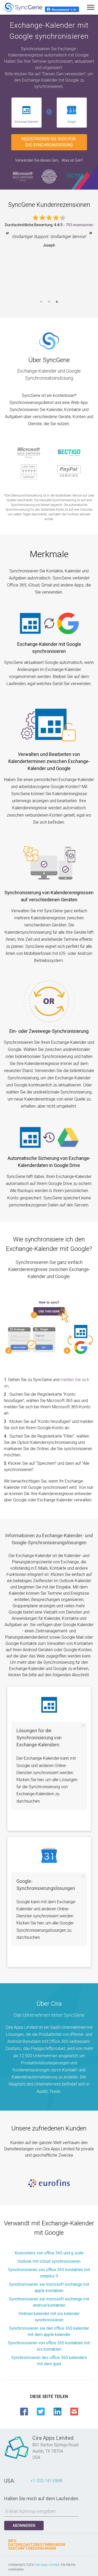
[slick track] (49, 2183)
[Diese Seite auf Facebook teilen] (24, 2412)
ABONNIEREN (24, 2526)
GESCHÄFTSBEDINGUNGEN (32, 2548)
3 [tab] (57, 305)
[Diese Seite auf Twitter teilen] (41, 2412)
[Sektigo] (75, 176)
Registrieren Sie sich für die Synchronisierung (49, 142)
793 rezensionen (79, 225)
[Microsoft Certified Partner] (23, 176)
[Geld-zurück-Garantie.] (49, 176)
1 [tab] (41, 305)
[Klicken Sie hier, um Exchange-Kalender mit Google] (49, 113)
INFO (12, 2541)
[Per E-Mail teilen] (74, 2412)
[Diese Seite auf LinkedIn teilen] (57, 2412)
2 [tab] (49, 305)
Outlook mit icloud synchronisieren (49, 2261)
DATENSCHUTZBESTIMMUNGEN (37, 2545)
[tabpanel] (49, 262)
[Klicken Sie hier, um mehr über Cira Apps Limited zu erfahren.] (17, 2459)
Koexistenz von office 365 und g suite (49, 2253)
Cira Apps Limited (47, 2565)
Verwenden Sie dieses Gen (37, 160)
